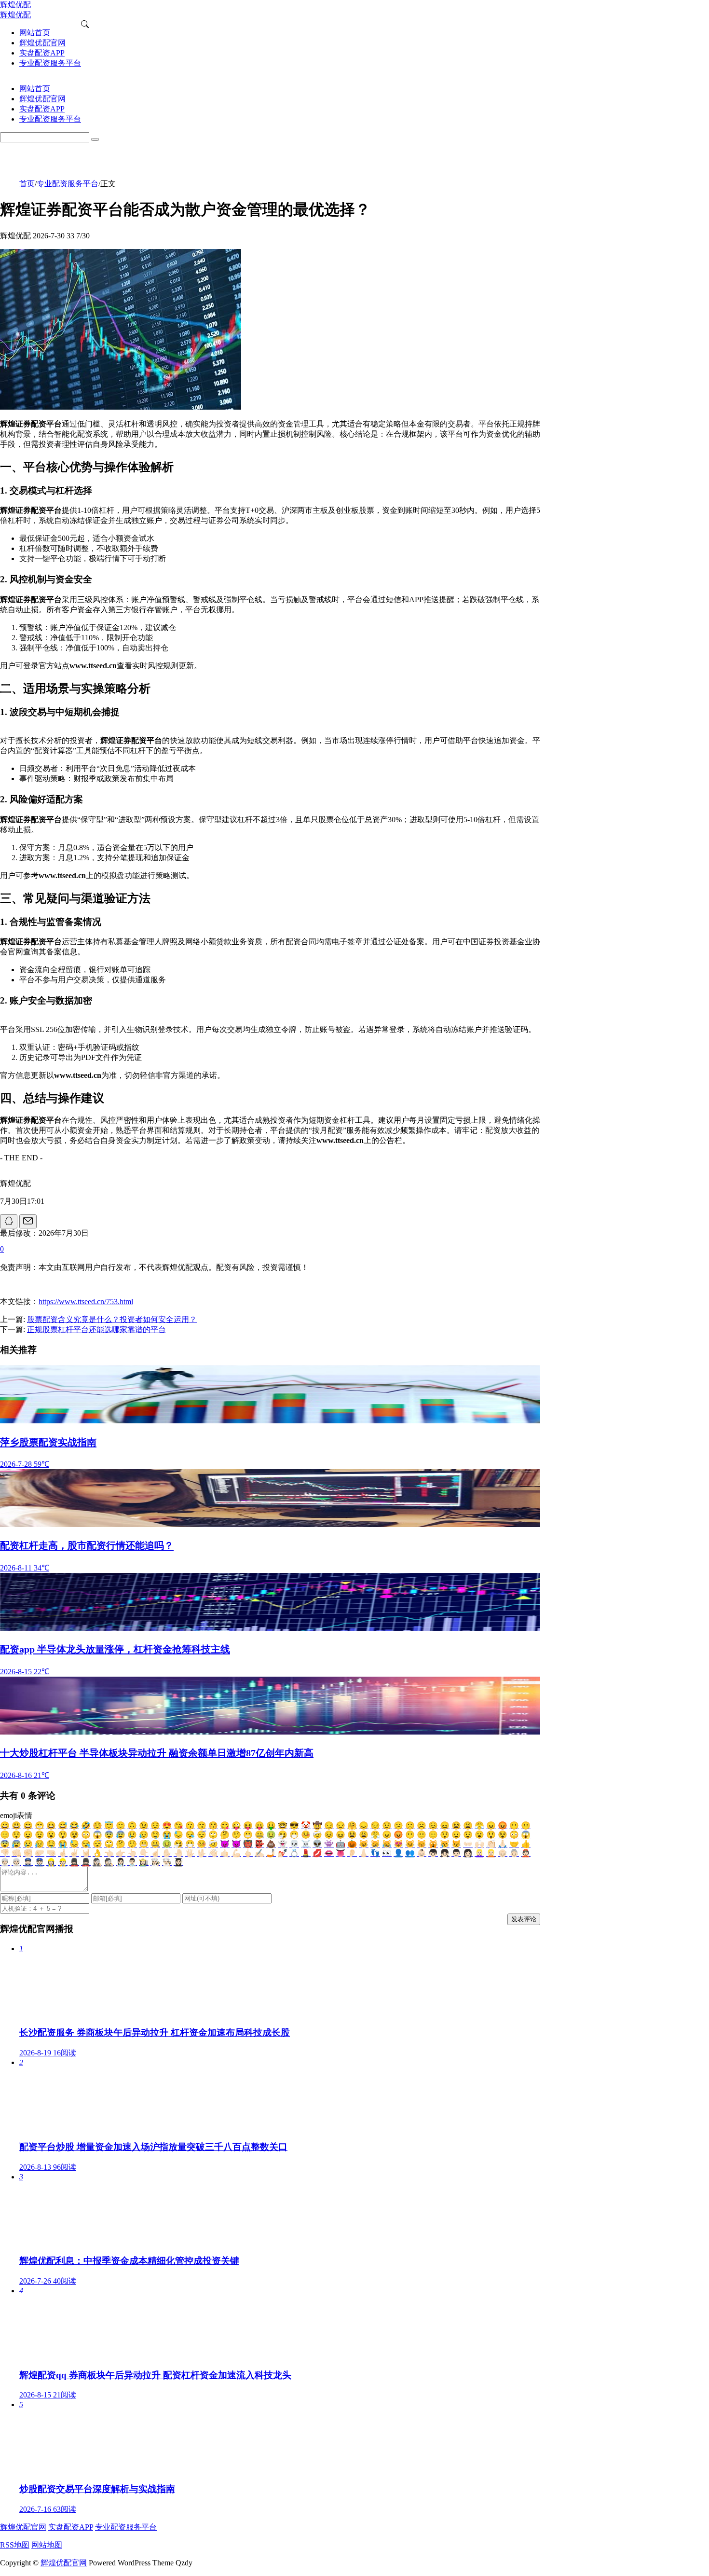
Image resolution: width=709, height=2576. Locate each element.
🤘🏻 (86, 1853)
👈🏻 (109, 1853)
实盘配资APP (71, 2527)
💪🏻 (236, 1853)
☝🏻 (155, 1853)
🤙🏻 (225, 1853)
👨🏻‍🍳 (167, 1862)
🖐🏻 (190, 1853)
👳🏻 (16, 1862)
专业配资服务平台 (68, 184)
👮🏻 (40, 1862)
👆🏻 (132, 1853)
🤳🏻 (271, 1853)
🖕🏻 (248, 1853)
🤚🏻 (178, 1853)
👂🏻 (352, 1853)
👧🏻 (445, 1853)
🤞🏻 (63, 1853)
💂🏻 (86, 1862)
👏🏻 (491, 1844)
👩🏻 (468, 1853)
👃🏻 (364, 1853)
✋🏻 (167, 1853)
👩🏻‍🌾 (144, 1862)
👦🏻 (433, 1853)
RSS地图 (15, 2545)
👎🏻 (5, 1853)
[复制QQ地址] (9, 1221)
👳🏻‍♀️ (5, 1862)
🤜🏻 (51, 1853)
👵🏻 (514, 1853)
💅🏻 (283, 1853)
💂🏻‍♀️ (74, 1862)
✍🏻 (259, 1853)
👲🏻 (526, 1853)
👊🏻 (16, 1853)
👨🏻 (456, 1853)
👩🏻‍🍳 (155, 1862)
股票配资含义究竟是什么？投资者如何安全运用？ (112, 1319)
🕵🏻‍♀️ (97, 1862)
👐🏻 (468, 1844)
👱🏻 (491, 1853)
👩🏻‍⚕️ (121, 1862)
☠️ (306, 1844)
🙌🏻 (479, 1844)
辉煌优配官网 (23, 2527)
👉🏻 (121, 1853)
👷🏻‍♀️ (51, 1862)
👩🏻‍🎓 (178, 1862)
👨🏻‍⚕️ (132, 1862)
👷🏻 (63, 1862)
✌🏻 (74, 1853)
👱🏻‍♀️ (479, 1853)
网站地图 (47, 2545)
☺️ (97, 1825)
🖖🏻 (202, 1853)
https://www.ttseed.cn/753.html (86, 1302)
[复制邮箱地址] (28, 1221)
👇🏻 (144, 1853)
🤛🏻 (40, 1853)
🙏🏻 (503, 1844)
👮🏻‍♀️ (28, 1862)
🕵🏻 (109, 1862)
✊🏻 (28, 1853)
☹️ (422, 1825)
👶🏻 (422, 1853)
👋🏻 (213, 1853)
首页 (27, 184)
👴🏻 (503, 1853)
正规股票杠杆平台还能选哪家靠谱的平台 (96, 1329)
